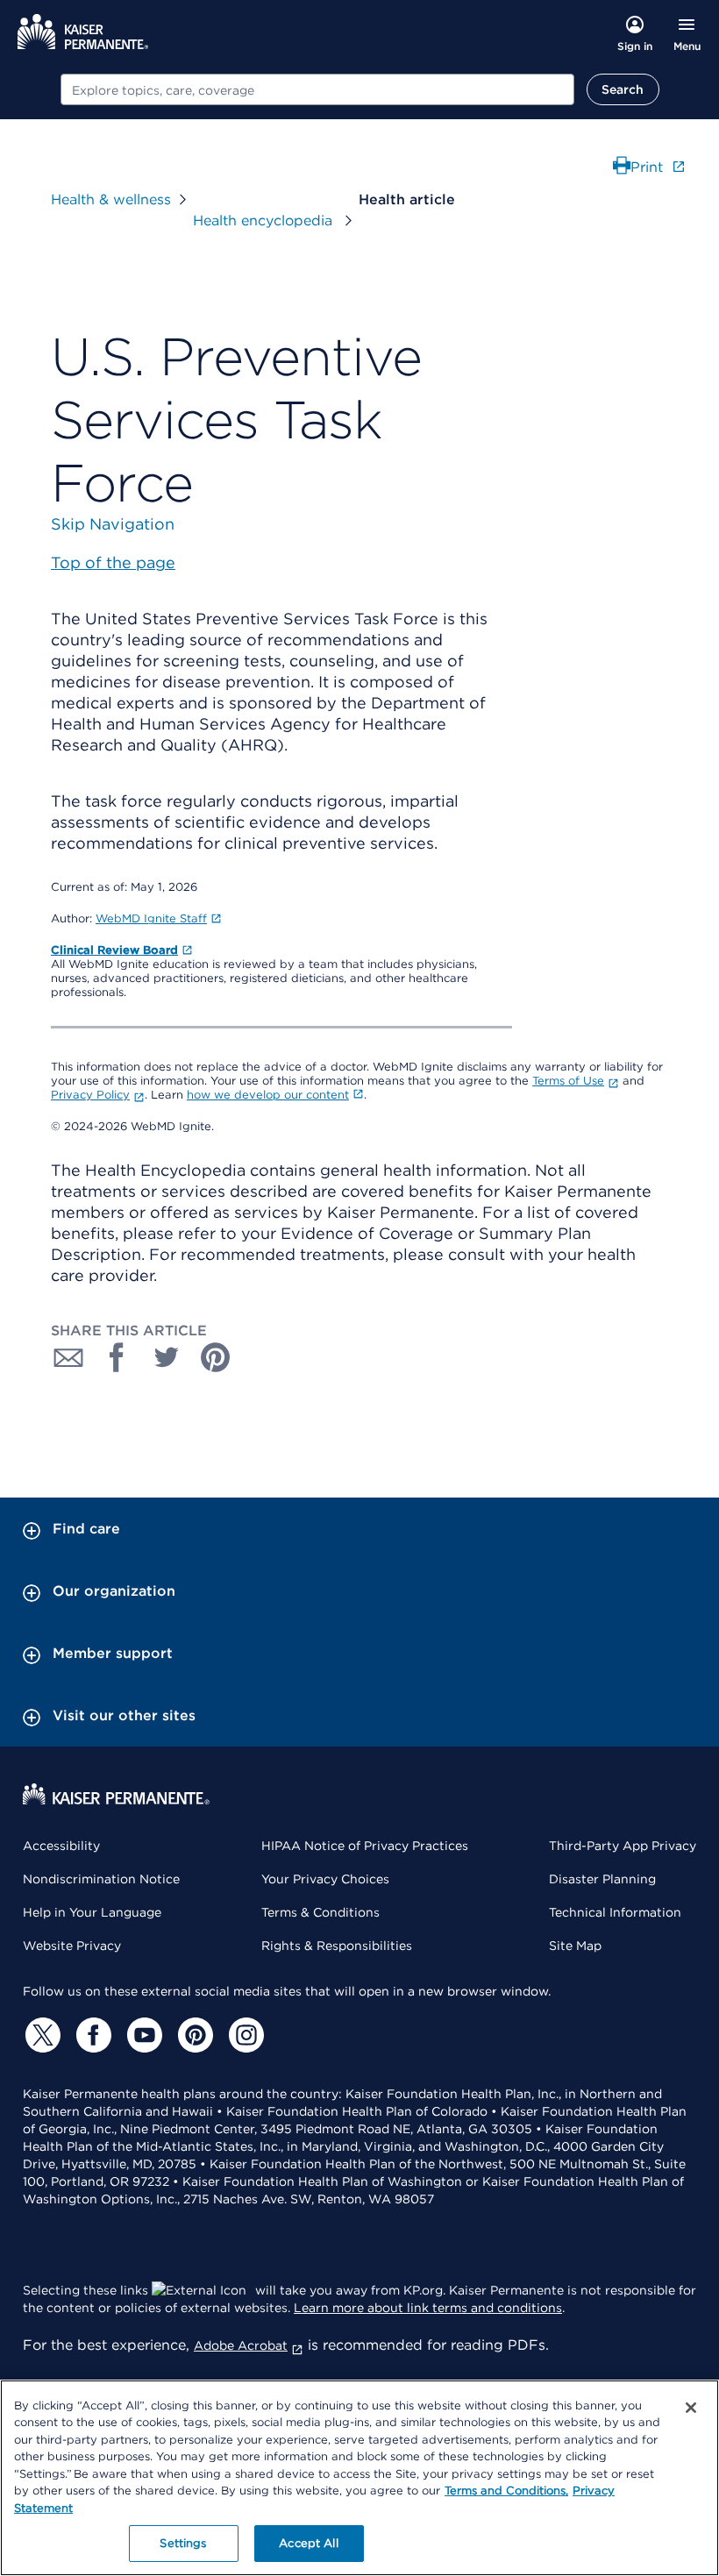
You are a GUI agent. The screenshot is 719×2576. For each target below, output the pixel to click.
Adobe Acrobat (241, 2345)
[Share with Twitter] (167, 1357)
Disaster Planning (602, 1879)
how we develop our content (268, 1095)
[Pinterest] (193, 2035)
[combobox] (317, 89)
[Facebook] (91, 2035)
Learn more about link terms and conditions (428, 2308)
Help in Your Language (92, 1912)
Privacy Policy (90, 1095)
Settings (183, 2543)
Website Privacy (72, 1946)
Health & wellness (111, 199)
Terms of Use (568, 1081)
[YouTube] (142, 2035)
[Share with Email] (68, 1357)
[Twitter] (40, 2035)
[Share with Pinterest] (216, 1357)
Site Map (575, 1946)
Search (623, 89)
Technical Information (615, 1912)
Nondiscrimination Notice (101, 1879)
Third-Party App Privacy (623, 1846)
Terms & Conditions (320, 1912)
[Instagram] (244, 2035)
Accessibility (61, 1846)
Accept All (308, 2543)
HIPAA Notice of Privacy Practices (365, 1846)
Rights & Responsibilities (337, 1946)
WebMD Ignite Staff (151, 918)
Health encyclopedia (265, 221)
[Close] (691, 2408)
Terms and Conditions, (506, 2491)
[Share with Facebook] (117, 1357)
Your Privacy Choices (325, 1879)
